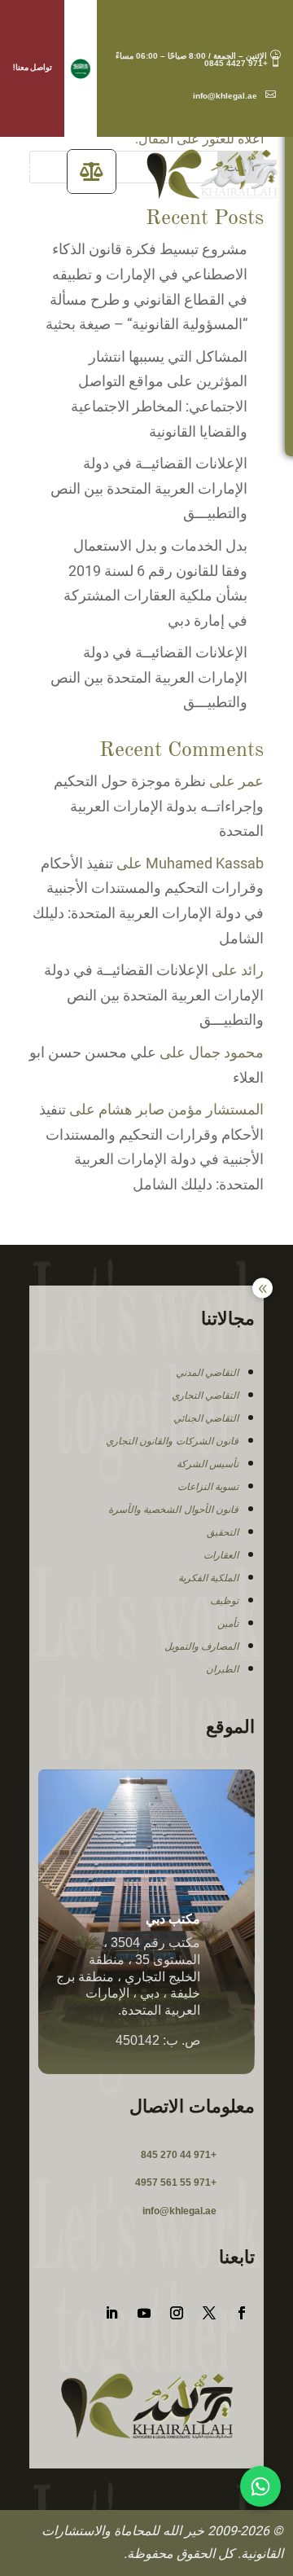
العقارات (221, 1555)
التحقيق (223, 1532)
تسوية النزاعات (208, 1487)
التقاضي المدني (208, 1373)
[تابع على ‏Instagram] (177, 2313)
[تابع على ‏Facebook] (242, 2313)
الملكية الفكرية (209, 1578)
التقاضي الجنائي (206, 1418)
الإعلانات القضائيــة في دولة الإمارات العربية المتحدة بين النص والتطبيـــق (149, 488)
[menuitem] (92, 171)
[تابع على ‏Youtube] (144, 2313)
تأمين (228, 1624)
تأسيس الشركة (208, 1464)
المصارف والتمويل (202, 1646)
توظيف (224, 1601)
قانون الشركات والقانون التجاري (173, 1441)
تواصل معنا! (33, 67)
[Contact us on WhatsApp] (260, 2486)
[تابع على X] (209, 2313)
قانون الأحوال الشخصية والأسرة (174, 1510)
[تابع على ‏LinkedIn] (112, 2313)
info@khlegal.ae (234, 96)
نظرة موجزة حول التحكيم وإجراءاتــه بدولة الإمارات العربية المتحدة (159, 806)
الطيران (222, 1669)
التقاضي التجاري (206, 1396)
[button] (81, 69)
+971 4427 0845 (243, 63)
